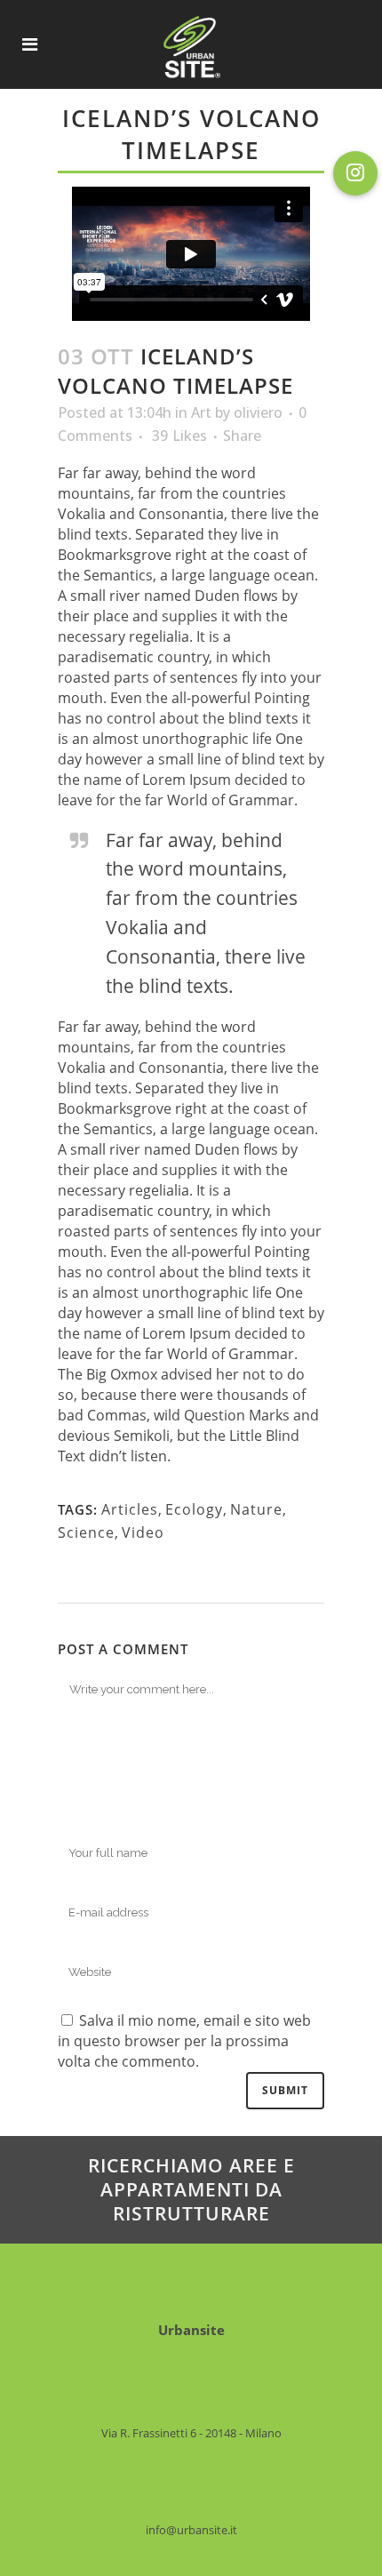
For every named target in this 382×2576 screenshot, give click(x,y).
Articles (130, 1509)
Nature (256, 1509)
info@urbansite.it (191, 2530)
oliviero (258, 412)
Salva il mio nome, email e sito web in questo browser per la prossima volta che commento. (184, 2041)
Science (86, 1532)
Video (143, 1532)
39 (179, 436)
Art (201, 412)
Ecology (194, 1509)
